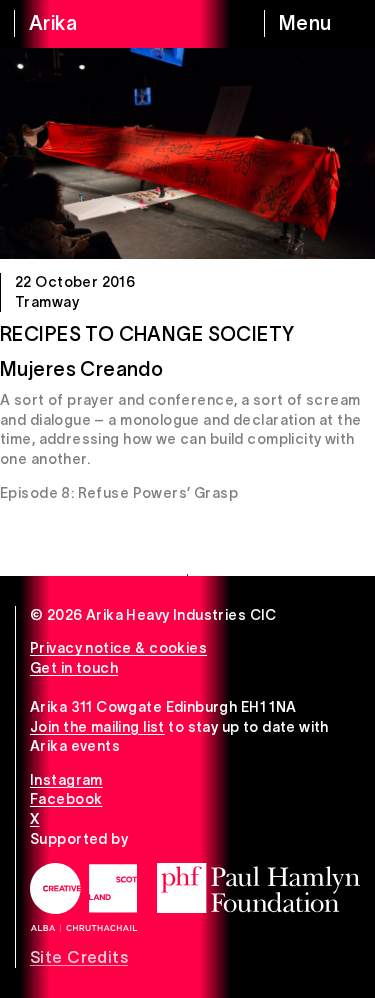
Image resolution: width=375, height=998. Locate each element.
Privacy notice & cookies (118, 648)
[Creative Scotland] (83, 897)
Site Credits (79, 957)
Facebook (66, 799)
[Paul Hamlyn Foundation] (258, 887)
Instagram (66, 780)
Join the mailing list (97, 727)
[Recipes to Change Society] (187, 153)
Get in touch (74, 668)
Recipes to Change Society (147, 334)
